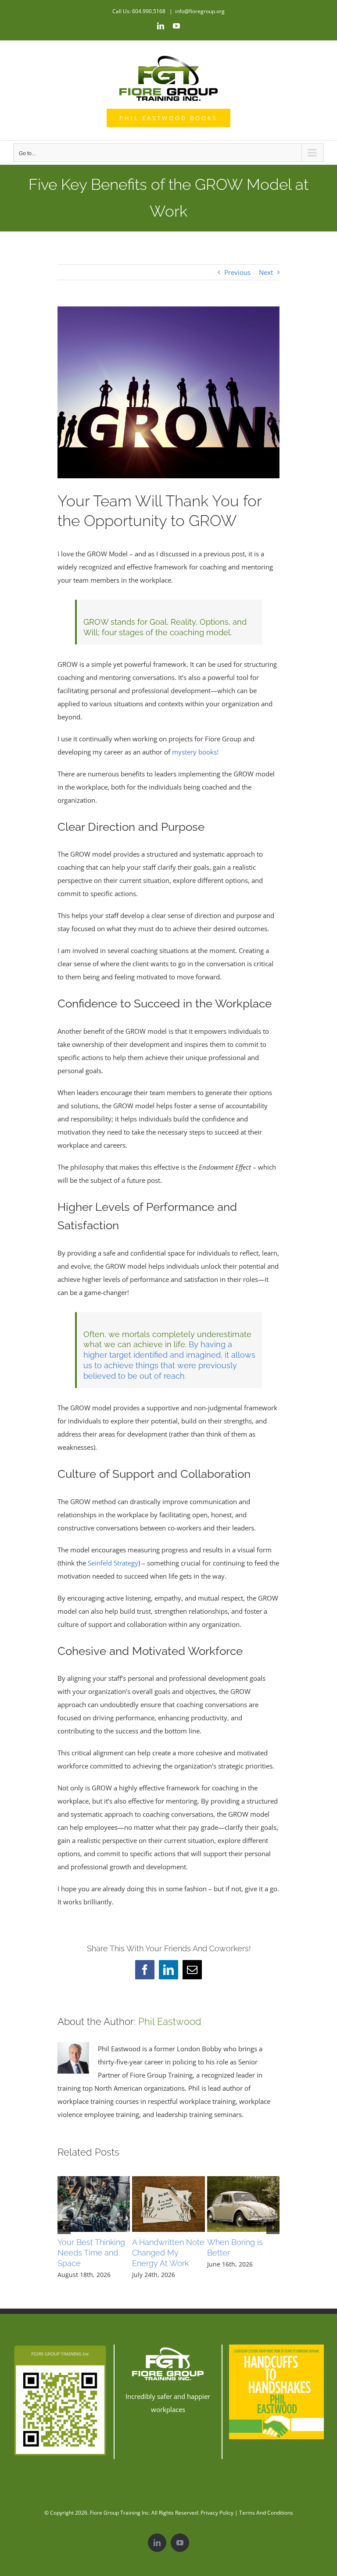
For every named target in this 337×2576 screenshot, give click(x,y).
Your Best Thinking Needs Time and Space (91, 2253)
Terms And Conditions (266, 2513)
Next (266, 272)
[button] (64, 2227)
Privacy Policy (217, 2513)
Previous (237, 272)
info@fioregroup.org (200, 11)
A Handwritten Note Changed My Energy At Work (168, 2253)
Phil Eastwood (170, 2021)
